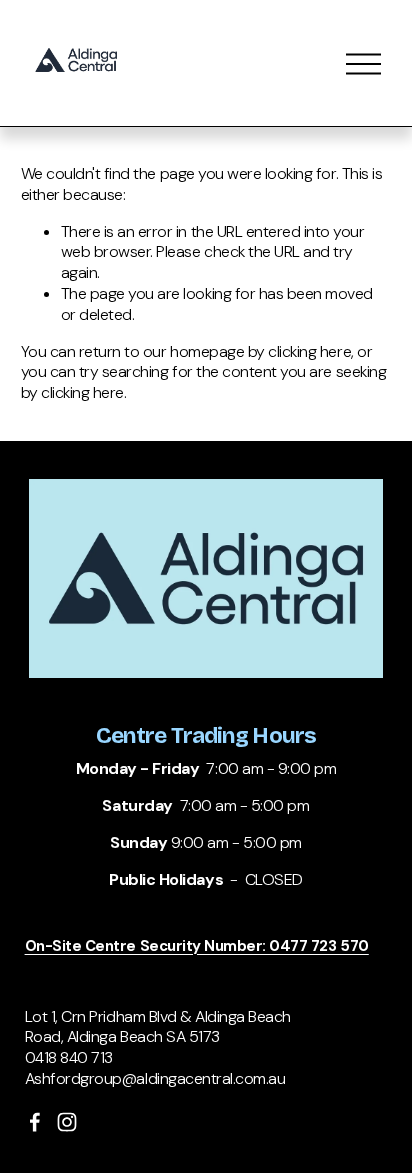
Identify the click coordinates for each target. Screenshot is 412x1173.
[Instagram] (67, 1122)
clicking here (309, 351)
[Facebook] (35, 1122)
